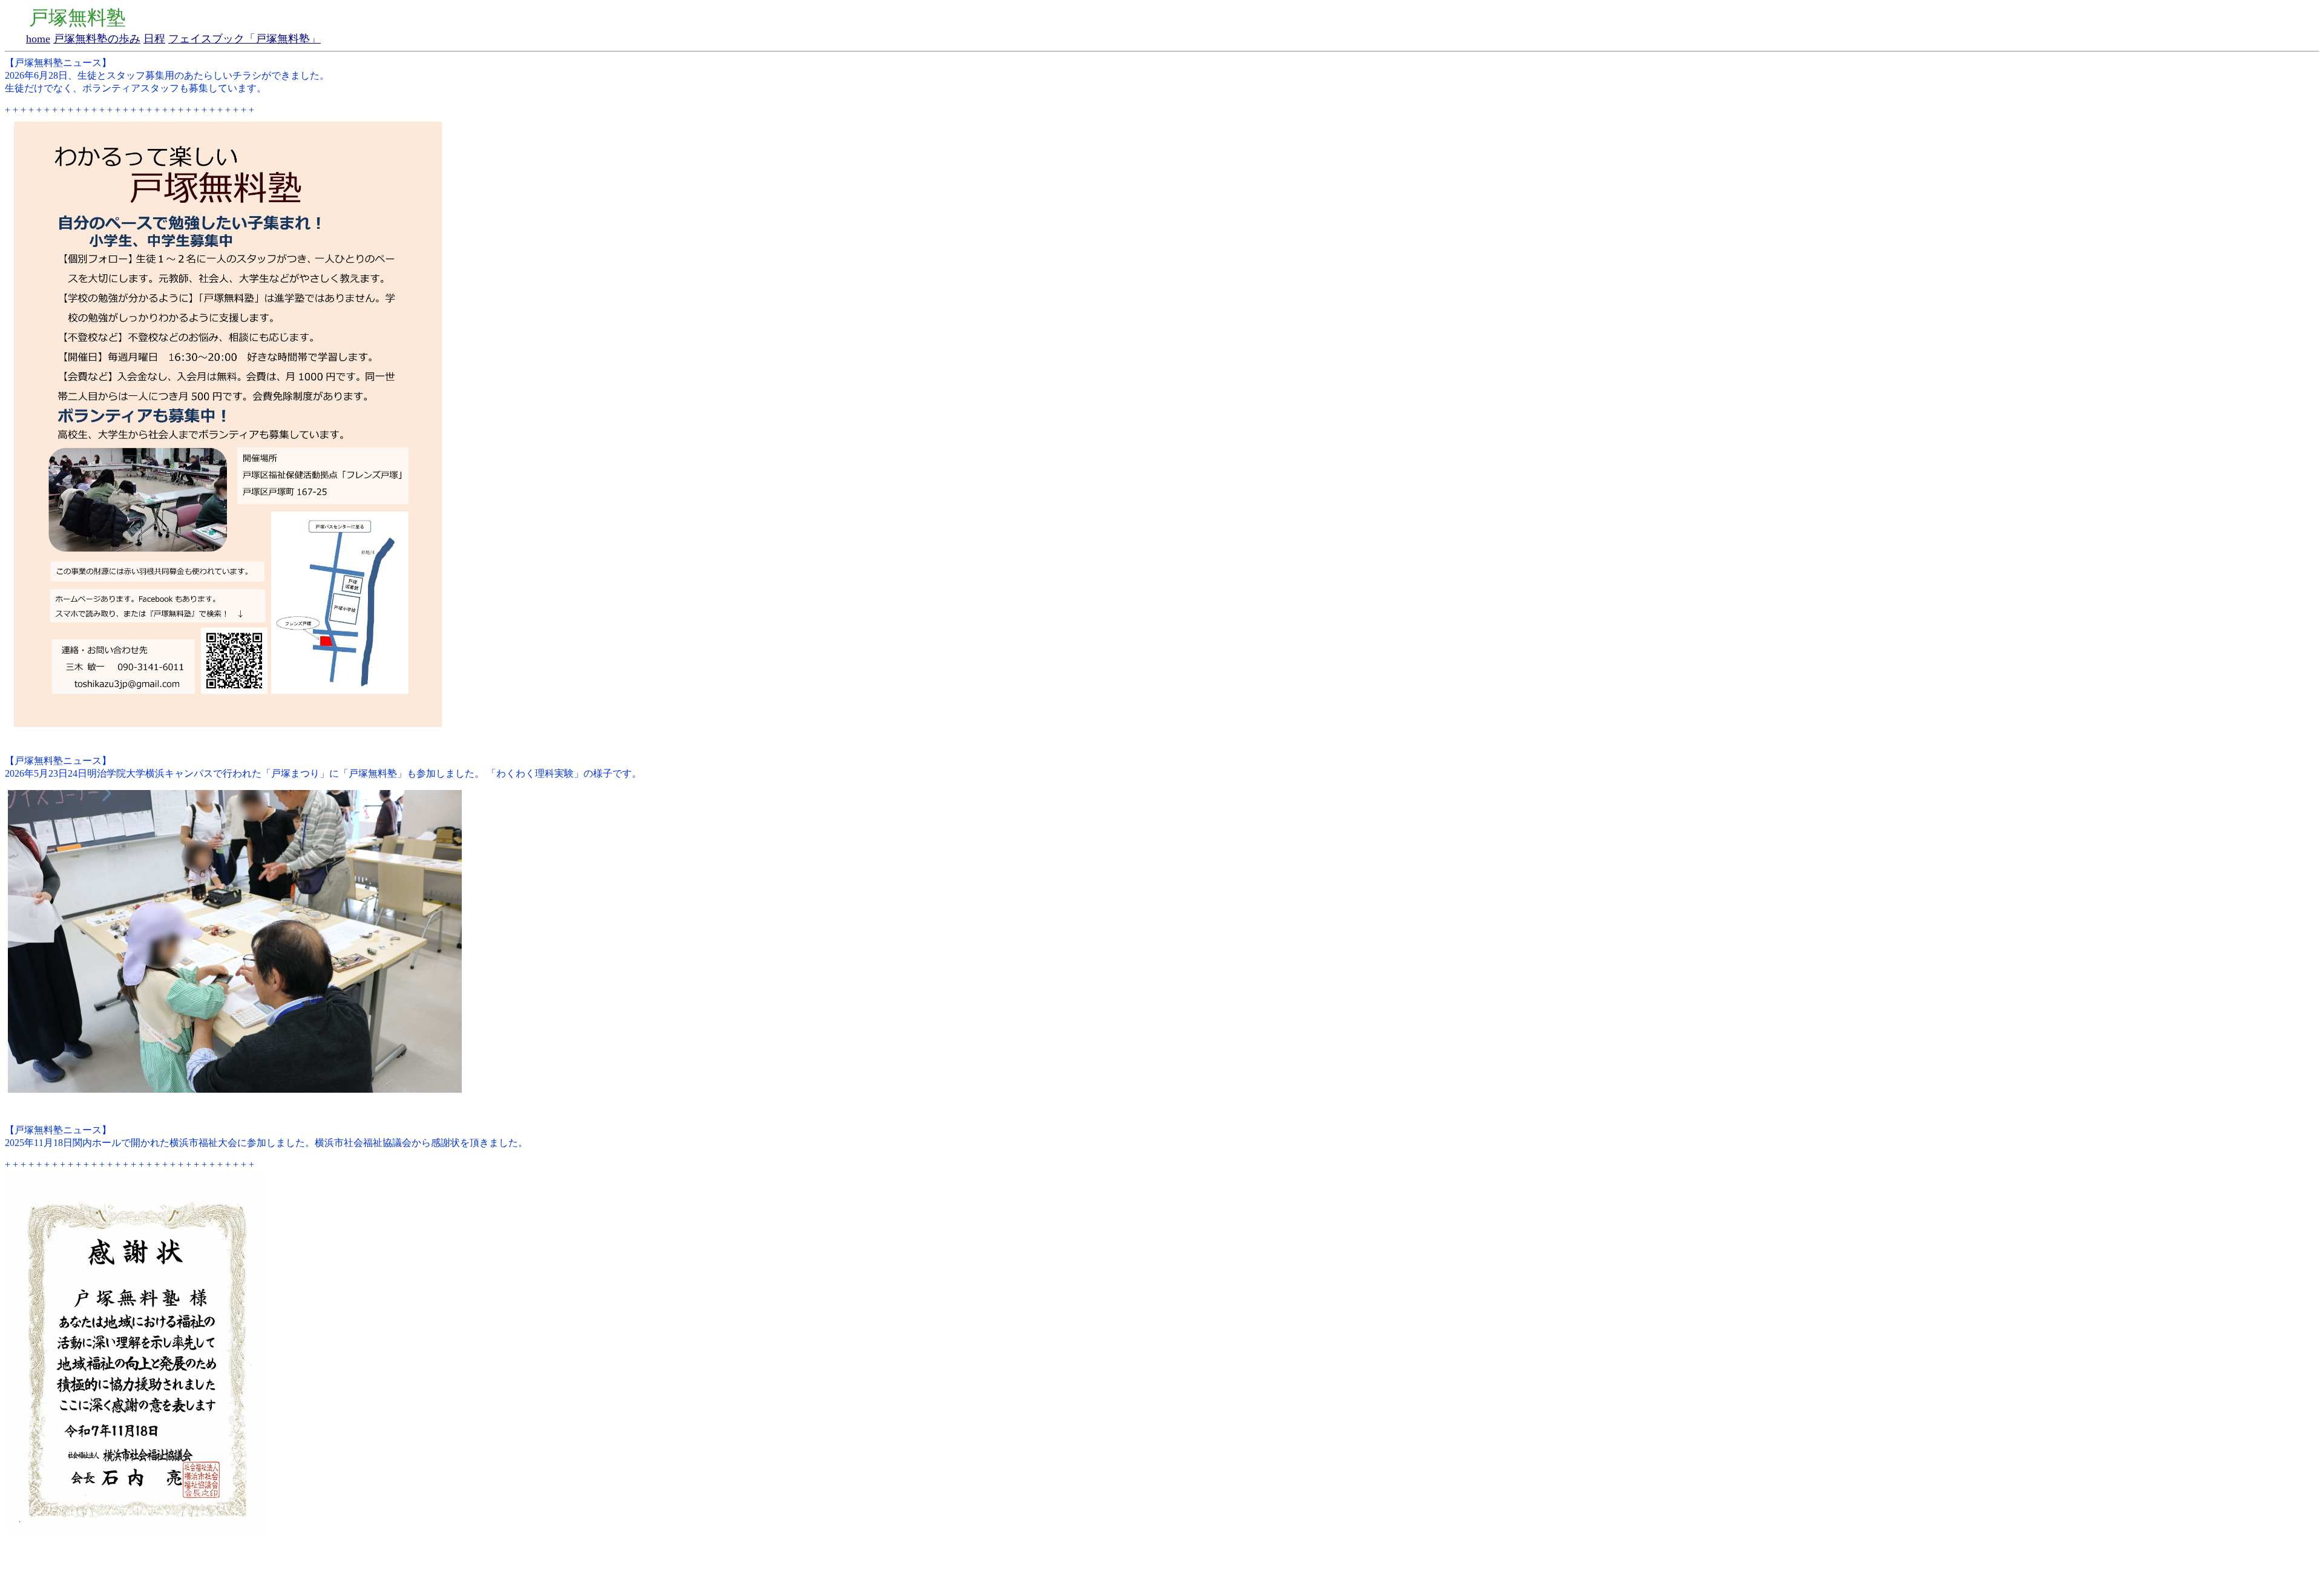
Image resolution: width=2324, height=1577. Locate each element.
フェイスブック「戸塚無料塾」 (245, 39)
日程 (154, 39)
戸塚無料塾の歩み (97, 39)
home (38, 39)
